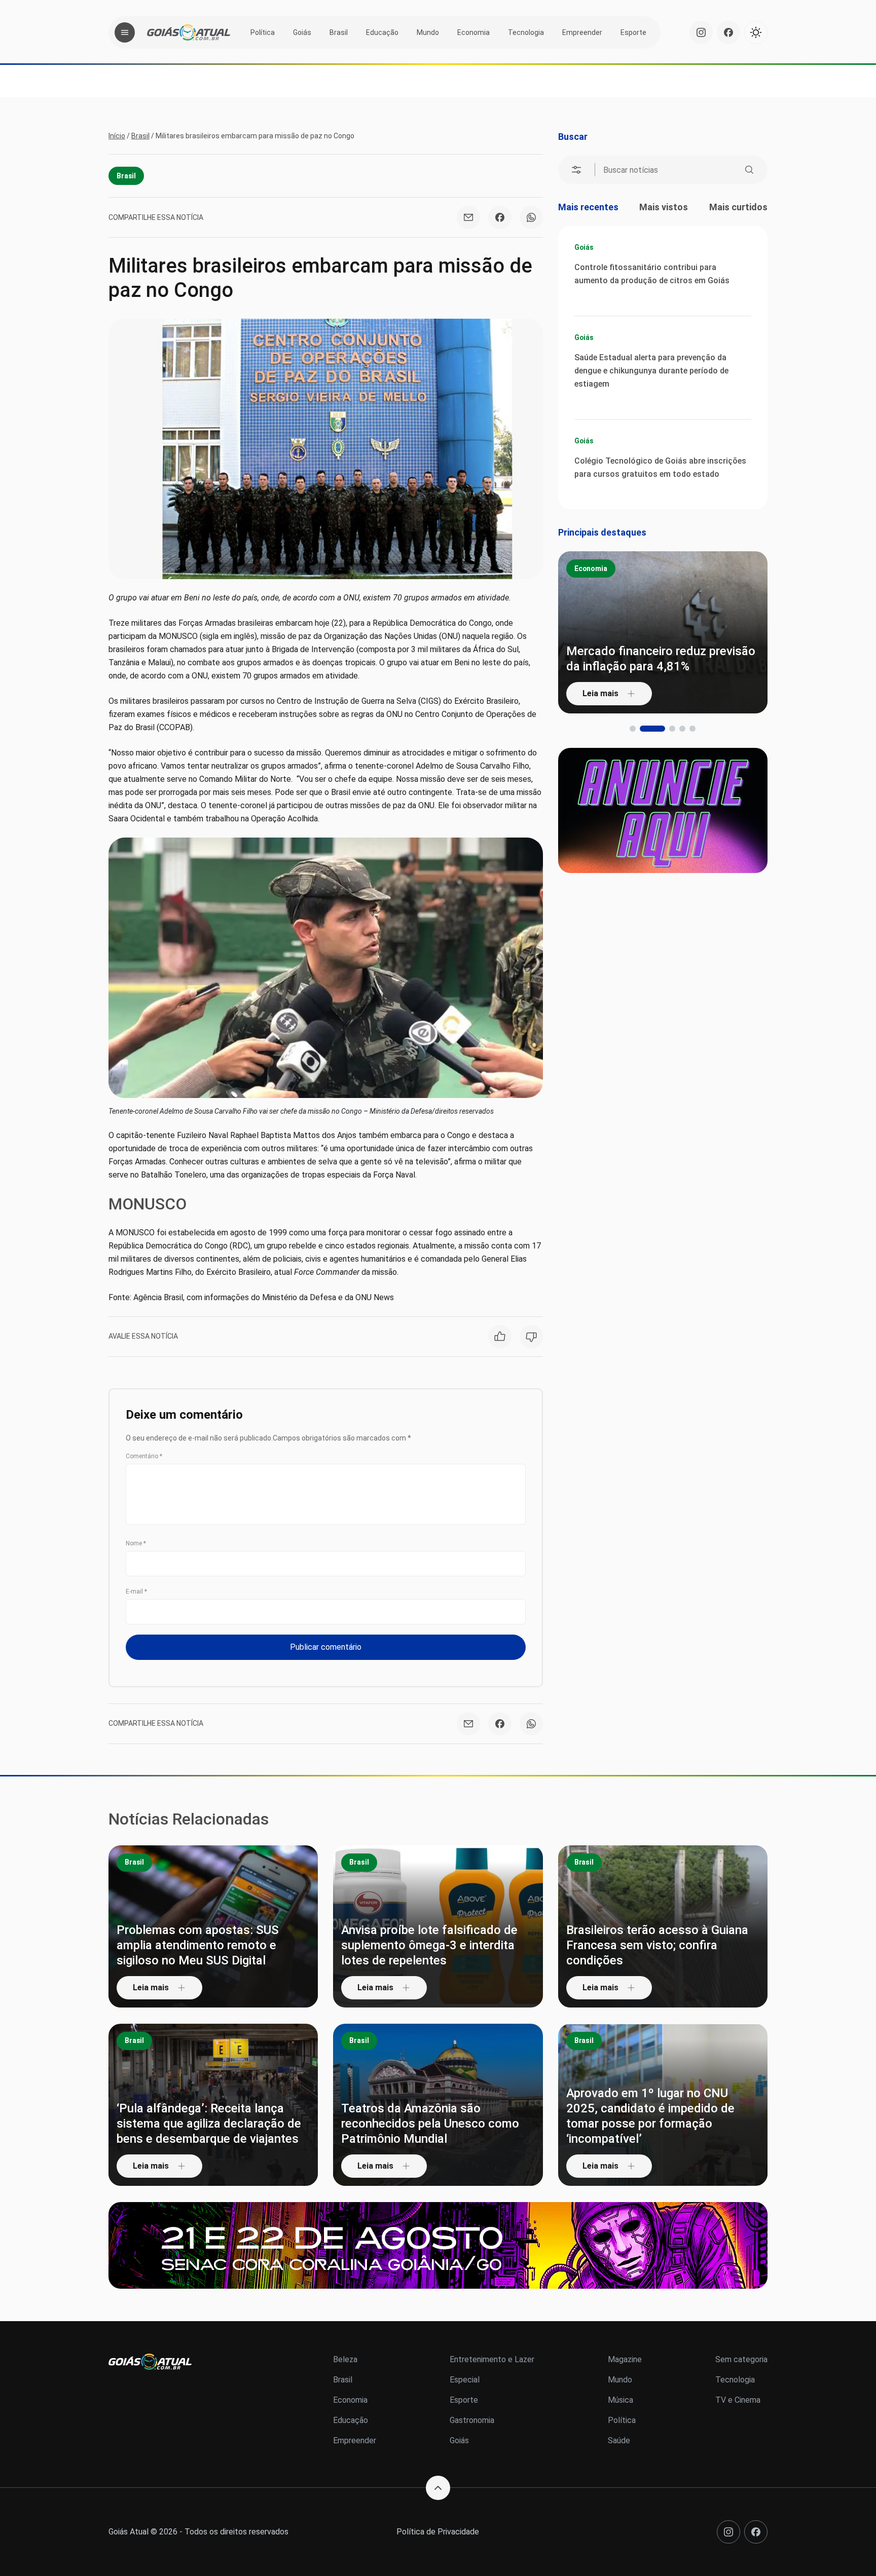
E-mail (136, 1592)
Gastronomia (472, 2420)
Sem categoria (741, 2359)
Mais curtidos (738, 207)
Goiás (302, 32)
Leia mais (611, 693)
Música (620, 2400)
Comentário (144, 1456)
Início (117, 136)
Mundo (428, 32)
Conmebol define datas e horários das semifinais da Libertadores (668, 659)
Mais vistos (664, 207)
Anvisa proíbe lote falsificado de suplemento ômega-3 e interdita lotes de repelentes (429, 1945)
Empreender (582, 32)
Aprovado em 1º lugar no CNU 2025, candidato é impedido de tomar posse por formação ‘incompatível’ (650, 2116)
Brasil (339, 32)
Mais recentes (588, 207)
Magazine (625, 2359)
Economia (473, 32)
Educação (382, 32)
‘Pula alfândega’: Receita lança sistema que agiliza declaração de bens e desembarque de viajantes (209, 2124)
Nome (136, 1543)
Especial (465, 2380)
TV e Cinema (738, 2400)
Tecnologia (526, 32)
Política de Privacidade (438, 2532)
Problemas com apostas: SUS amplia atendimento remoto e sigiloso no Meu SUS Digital (198, 1945)
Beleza (345, 2359)
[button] (633, 729)
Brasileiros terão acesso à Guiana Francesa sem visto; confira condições (657, 1945)
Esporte (633, 32)
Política (263, 32)
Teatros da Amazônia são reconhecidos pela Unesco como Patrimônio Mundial (430, 2124)
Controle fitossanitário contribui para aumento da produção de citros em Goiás (652, 274)
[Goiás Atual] (189, 32)
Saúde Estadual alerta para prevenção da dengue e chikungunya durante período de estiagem (651, 371)
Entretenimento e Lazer (492, 2359)
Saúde (619, 2440)
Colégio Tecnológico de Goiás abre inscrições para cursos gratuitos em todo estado (660, 467)
